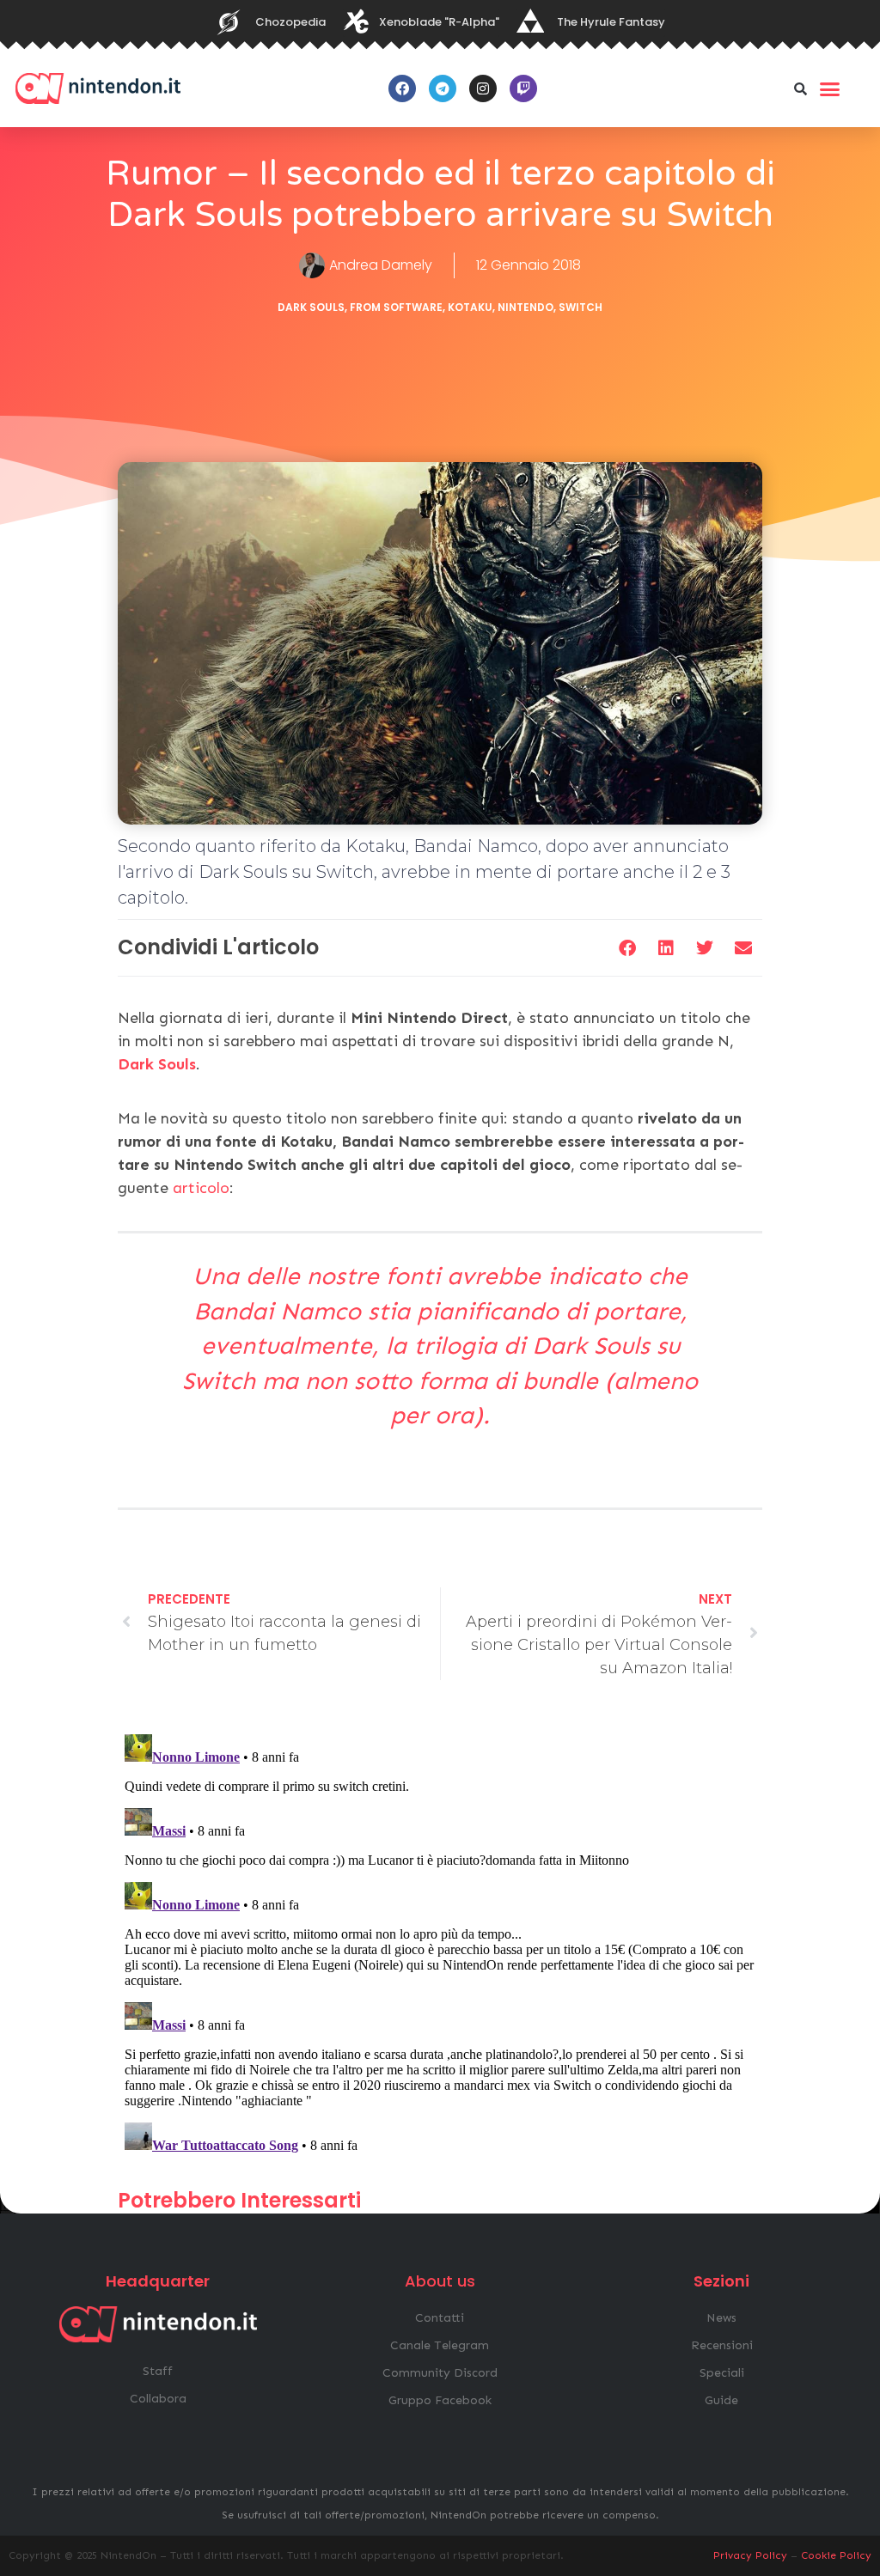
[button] (801, 88)
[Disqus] (440, 1942)
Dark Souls (311, 307)
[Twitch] (523, 88)
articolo (201, 1188)
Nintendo (526, 307)
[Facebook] (402, 88)
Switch (581, 307)
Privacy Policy (750, 2555)
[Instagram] (483, 88)
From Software (396, 307)
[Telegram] (443, 88)
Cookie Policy (836, 2555)
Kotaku (470, 307)
